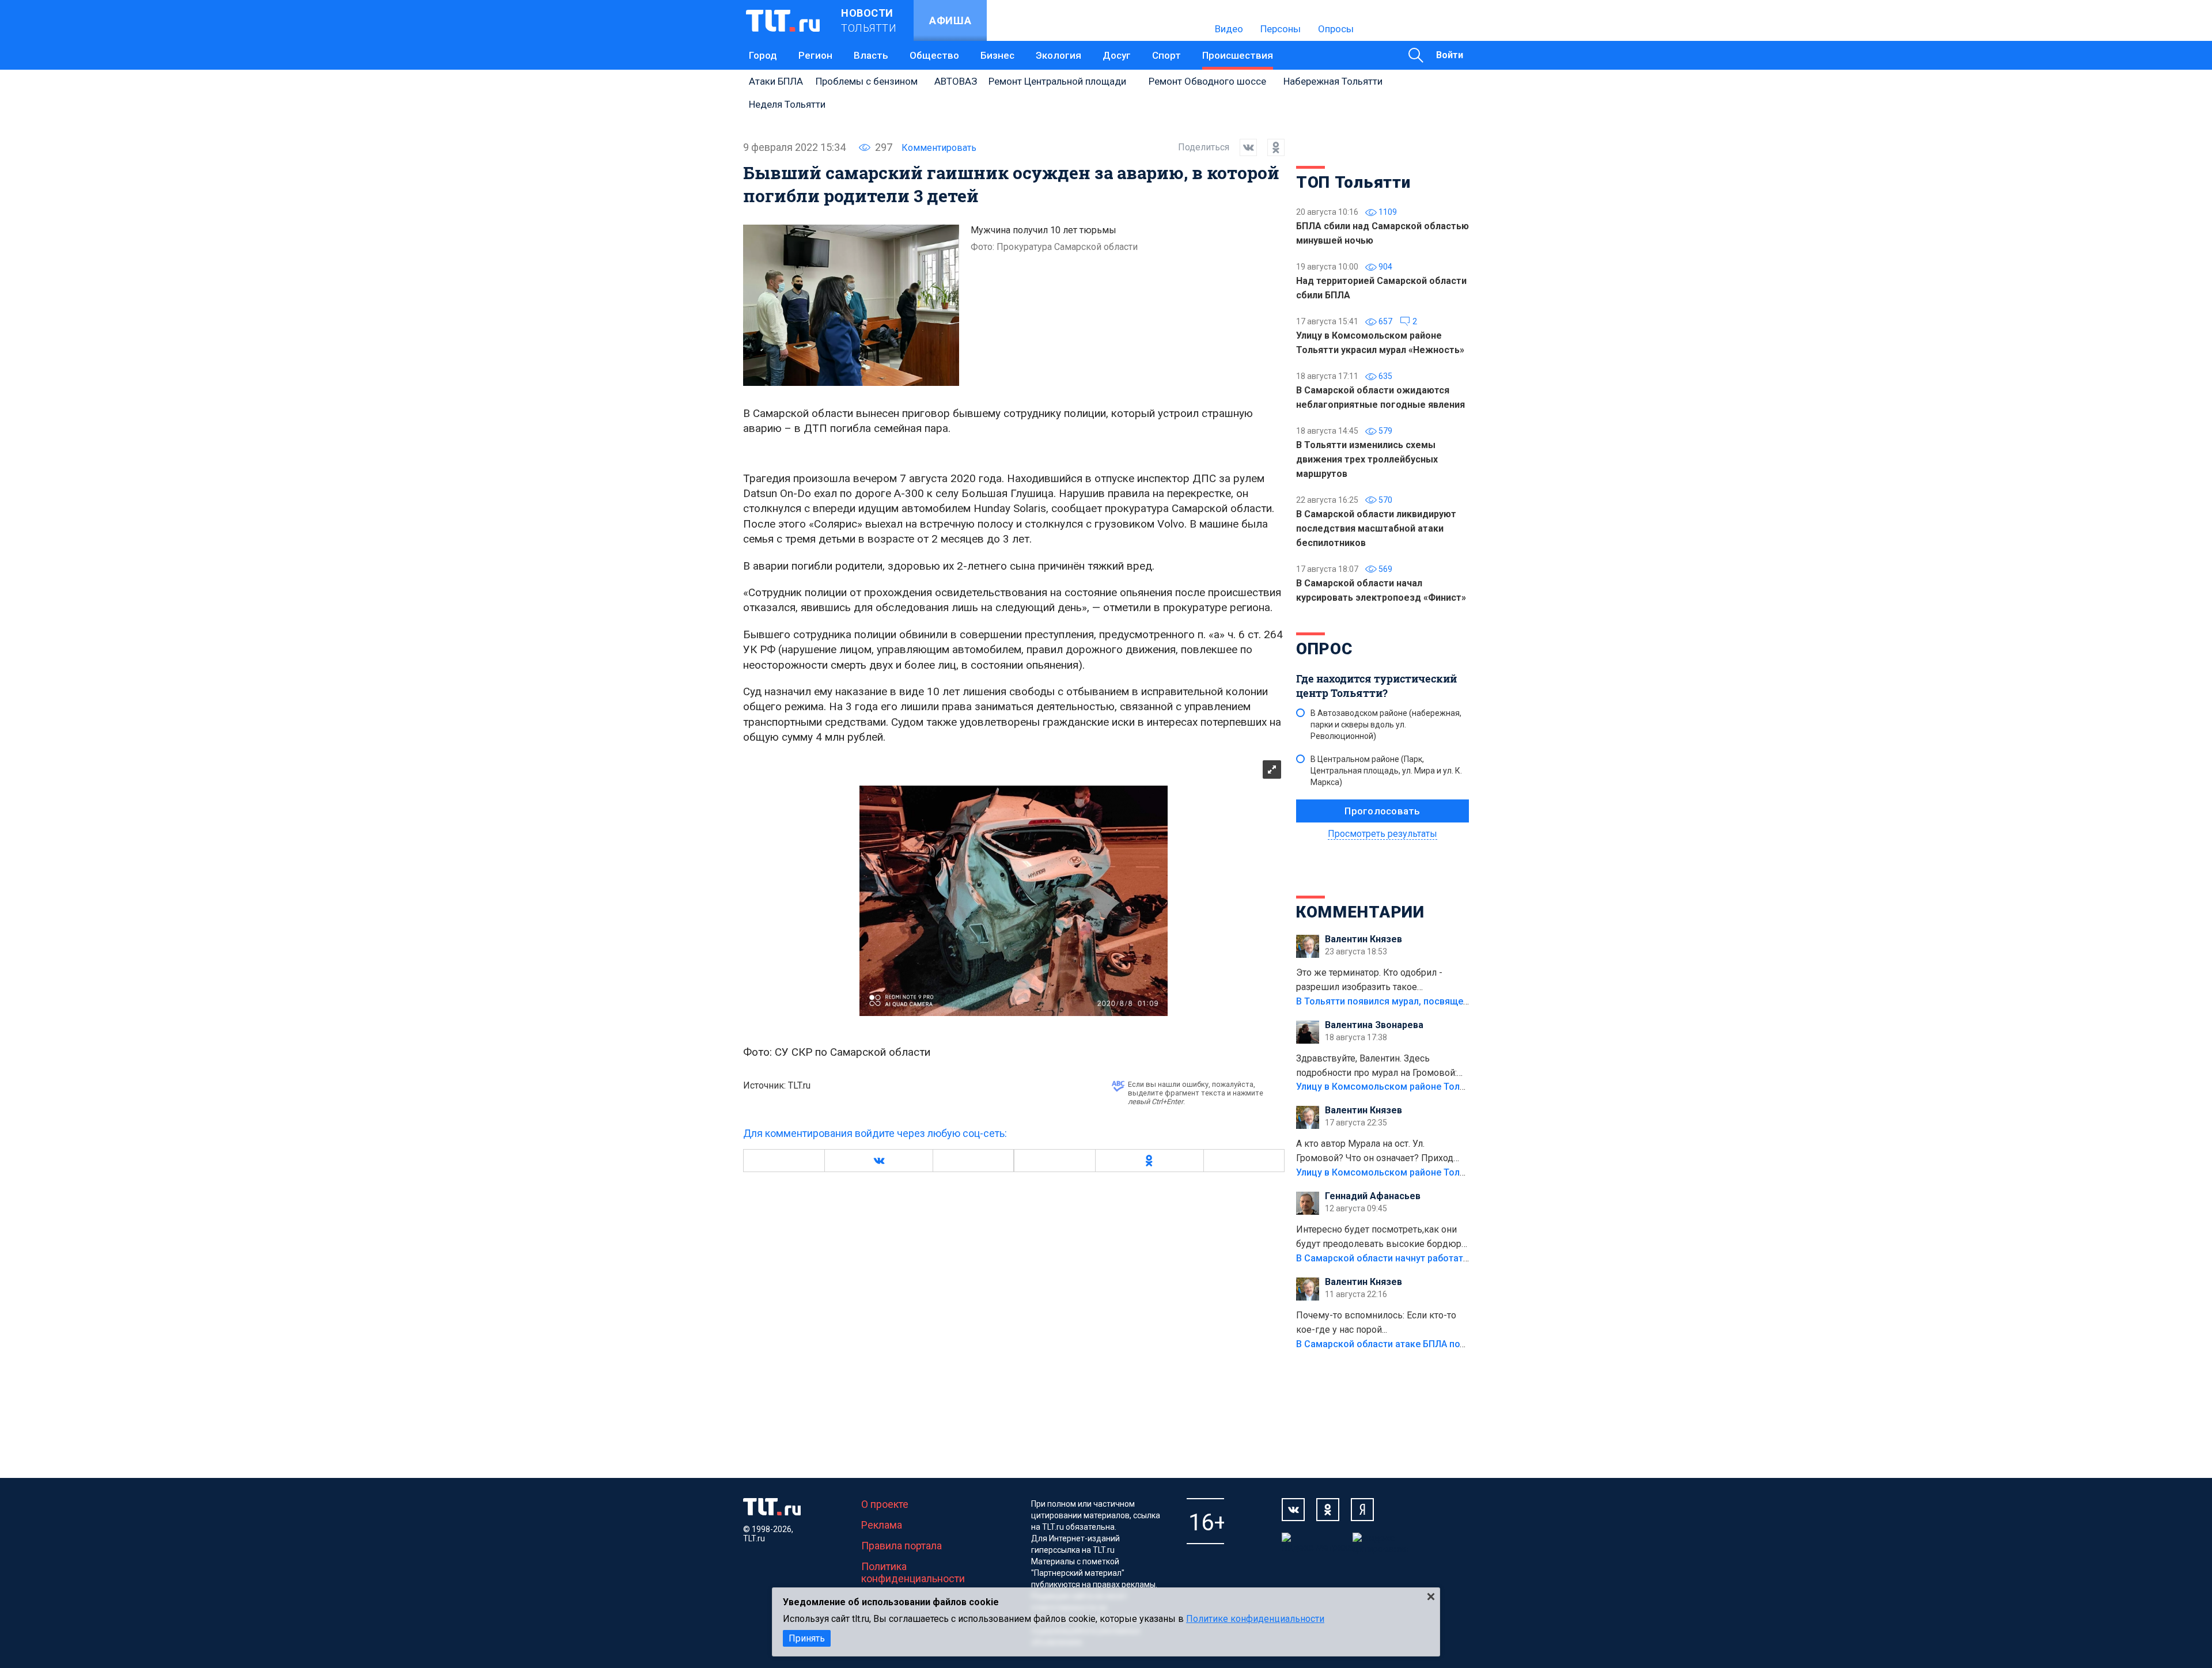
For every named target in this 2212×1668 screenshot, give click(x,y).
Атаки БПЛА (776, 81)
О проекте (885, 1504)
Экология (1058, 55)
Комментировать (939, 148)
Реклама (882, 1525)
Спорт (1166, 55)
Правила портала (902, 1546)
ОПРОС (1324, 649)
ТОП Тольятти (1353, 182)
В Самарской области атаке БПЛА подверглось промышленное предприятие (1468, 1344)
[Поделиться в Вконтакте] (1243, 147)
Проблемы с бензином (867, 81)
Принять (807, 1638)
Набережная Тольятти (1333, 81)
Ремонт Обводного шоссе (1207, 81)
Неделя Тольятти (787, 104)
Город (763, 55)
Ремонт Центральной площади (1057, 81)
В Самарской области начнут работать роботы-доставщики (1430, 1258)
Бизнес (997, 55)
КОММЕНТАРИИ (1360, 912)
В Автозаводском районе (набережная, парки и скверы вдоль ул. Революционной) (1386, 725)
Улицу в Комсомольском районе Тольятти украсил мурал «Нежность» (1452, 1087)
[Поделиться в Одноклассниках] (1271, 147)
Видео (1229, 29)
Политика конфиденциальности (913, 1572)
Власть (871, 55)
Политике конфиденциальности (1255, 1619)
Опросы (1336, 29)
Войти (1450, 55)
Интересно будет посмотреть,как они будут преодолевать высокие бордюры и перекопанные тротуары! (1382, 1238)
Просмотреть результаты (1382, 834)
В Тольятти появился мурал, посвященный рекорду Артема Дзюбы (1446, 1001)
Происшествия (1238, 55)
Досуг (1117, 55)
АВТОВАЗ (956, 81)
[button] (878, 1161)
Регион (815, 55)
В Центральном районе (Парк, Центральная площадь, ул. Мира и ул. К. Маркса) (1386, 771)
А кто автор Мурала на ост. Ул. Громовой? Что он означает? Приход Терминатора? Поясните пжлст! (1375, 1152)
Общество (934, 55)
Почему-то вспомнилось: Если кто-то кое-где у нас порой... (1376, 1322)
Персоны (1281, 29)
